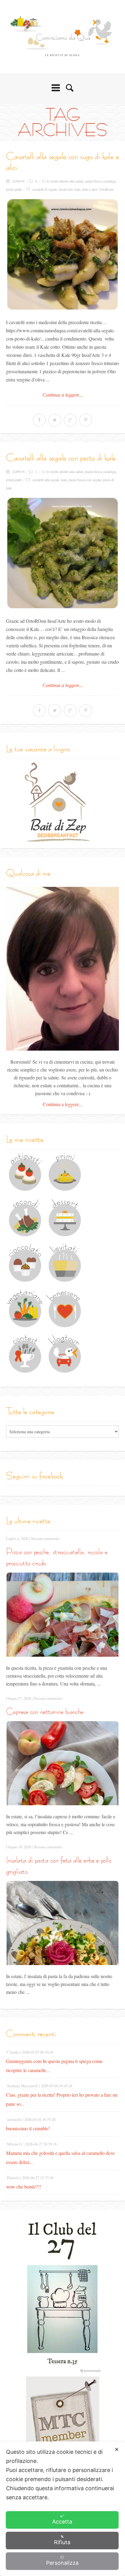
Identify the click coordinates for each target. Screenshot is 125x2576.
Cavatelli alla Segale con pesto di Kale (61, 458)
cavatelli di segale (45, 189)
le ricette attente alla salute (65, 181)
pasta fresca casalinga (101, 181)
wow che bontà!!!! (24, 2187)
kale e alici (90, 189)
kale (78, 189)
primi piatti (14, 189)
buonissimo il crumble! (28, 2128)
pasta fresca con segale (85, 480)
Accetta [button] (62, 2522)
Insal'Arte (66, 189)
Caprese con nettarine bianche (45, 1711)
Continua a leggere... (63, 395)
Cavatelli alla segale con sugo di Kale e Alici (62, 162)
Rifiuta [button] (62, 2542)
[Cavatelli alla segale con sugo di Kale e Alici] (62, 254)
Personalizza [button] (62, 2563)
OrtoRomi (106, 189)
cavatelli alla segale (46, 480)
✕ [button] (117, 2449)
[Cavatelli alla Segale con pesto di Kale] (62, 553)
